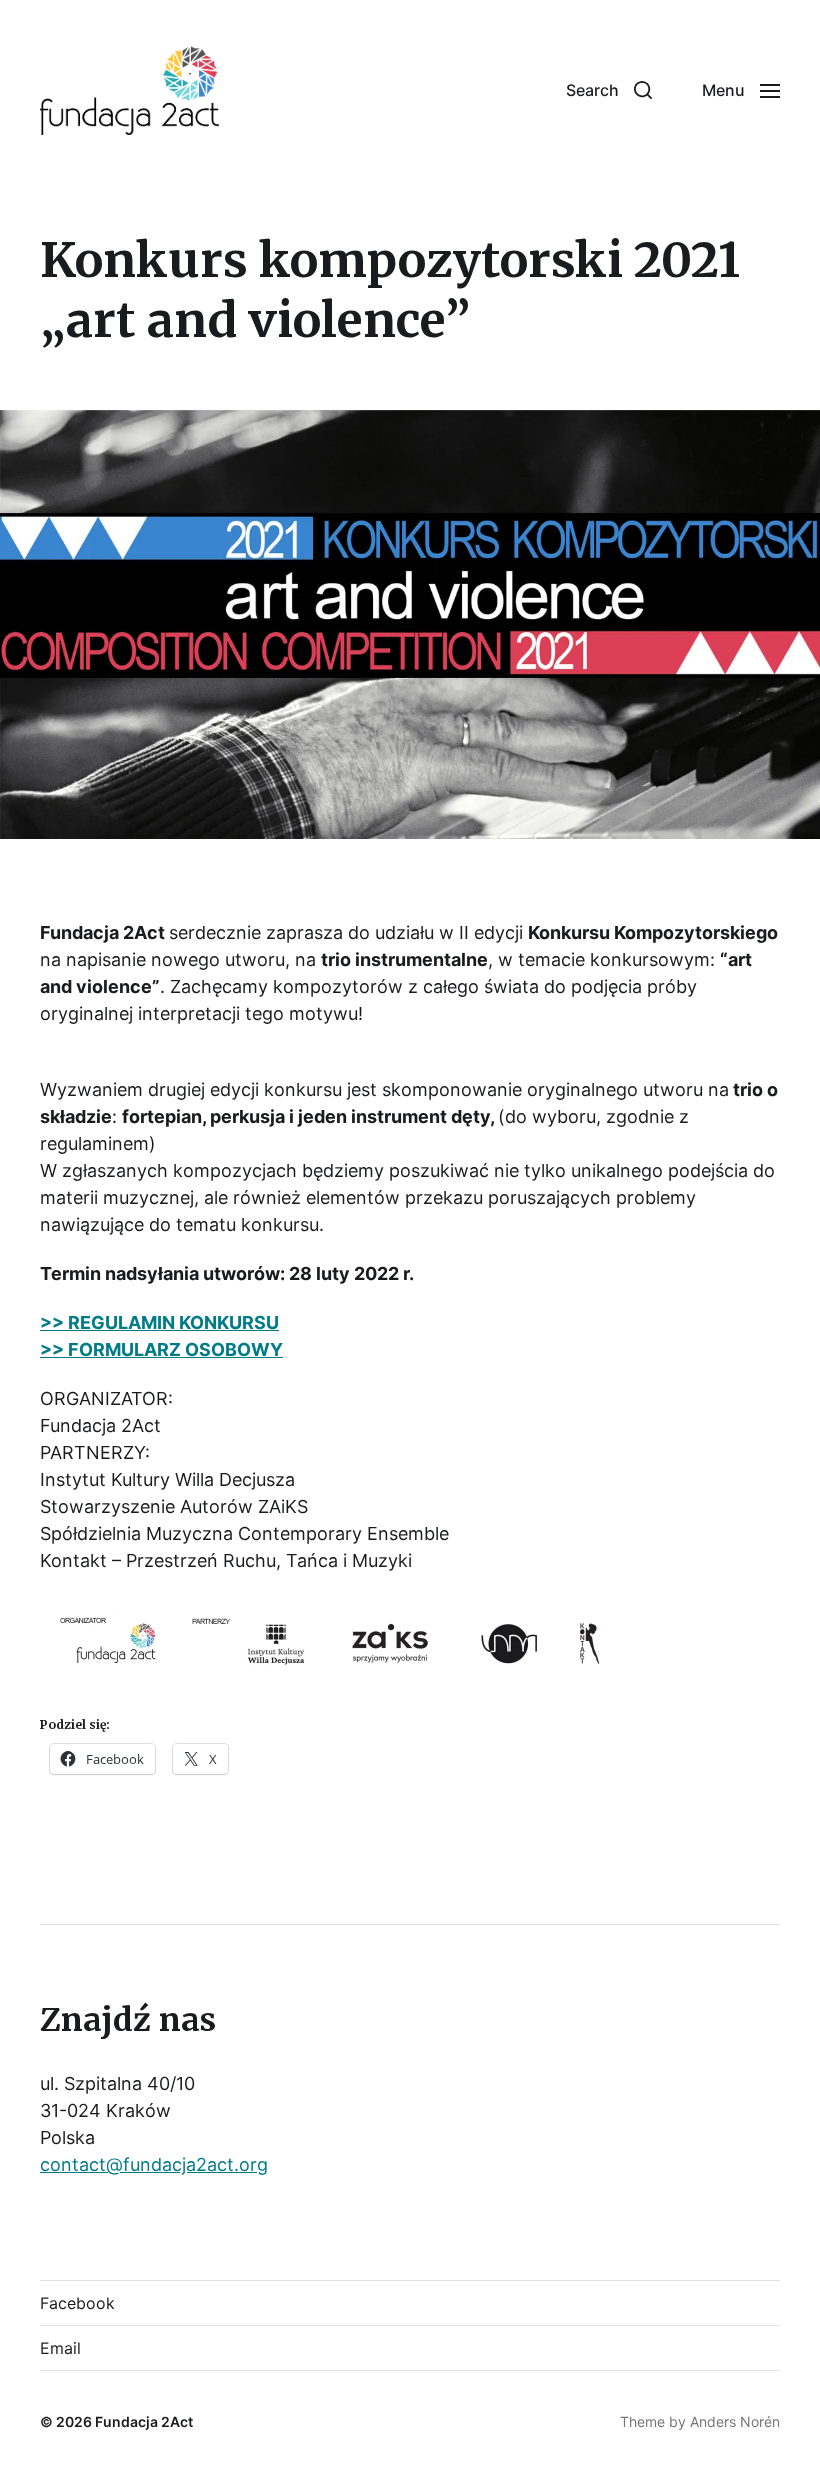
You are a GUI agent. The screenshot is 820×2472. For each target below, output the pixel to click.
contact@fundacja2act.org (154, 2164)
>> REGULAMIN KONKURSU (159, 1322)
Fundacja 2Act (144, 2421)
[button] (609, 90)
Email (60, 2348)
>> (52, 1349)
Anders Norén (735, 2421)
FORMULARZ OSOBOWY (175, 1349)
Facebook (77, 2303)
